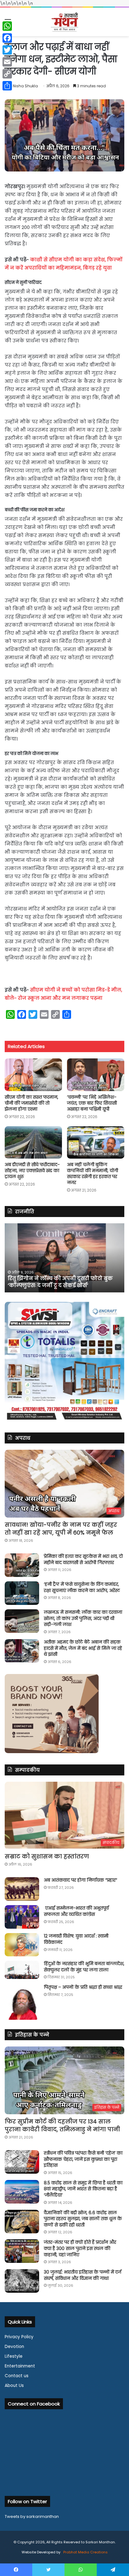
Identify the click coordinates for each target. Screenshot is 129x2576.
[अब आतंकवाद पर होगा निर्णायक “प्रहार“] (22, 1889)
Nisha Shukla (25, 86)
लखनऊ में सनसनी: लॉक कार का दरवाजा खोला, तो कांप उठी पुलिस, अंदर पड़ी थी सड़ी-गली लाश (83, 1618)
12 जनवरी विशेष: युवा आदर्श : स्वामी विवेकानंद (76, 1939)
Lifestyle (14, 2356)
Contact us (17, 2376)
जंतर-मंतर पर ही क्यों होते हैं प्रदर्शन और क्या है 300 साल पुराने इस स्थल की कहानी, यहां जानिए (80, 2248)
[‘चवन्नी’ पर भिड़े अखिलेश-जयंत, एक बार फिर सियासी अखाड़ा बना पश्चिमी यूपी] (96, 1075)
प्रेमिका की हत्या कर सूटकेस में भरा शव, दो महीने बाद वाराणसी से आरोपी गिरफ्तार (83, 1559)
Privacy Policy (19, 2337)
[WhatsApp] (7, 26)
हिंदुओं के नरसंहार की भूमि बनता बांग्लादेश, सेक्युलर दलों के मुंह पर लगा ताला (84, 1967)
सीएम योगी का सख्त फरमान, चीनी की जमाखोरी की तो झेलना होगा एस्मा (31, 1103)
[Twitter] (7, 50)
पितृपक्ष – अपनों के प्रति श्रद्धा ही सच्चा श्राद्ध (83, 1987)
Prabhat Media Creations (85, 2552)
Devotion (14, 2347)
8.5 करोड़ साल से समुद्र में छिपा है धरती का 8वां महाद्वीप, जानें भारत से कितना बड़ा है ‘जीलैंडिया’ (83, 2189)
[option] (64, 1258)
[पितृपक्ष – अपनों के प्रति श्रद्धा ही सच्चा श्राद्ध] (22, 2002)
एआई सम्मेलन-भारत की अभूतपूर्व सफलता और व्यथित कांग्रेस (76, 1911)
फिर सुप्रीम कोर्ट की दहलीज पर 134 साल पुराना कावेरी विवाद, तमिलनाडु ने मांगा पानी (62, 2125)
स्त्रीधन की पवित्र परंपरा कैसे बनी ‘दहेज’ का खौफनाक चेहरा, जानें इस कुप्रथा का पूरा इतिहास (83, 2159)
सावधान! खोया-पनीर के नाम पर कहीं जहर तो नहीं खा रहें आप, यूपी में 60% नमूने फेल (61, 1529)
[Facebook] (7, 38)
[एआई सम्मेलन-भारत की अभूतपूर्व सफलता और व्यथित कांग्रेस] (22, 1917)
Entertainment (20, 2366)
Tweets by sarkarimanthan (32, 2516)
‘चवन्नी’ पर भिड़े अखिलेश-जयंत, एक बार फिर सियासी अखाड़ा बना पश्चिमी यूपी (92, 1103)
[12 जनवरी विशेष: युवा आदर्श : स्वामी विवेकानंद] (22, 1945)
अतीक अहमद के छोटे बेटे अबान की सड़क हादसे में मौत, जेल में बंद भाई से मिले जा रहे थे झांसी (83, 1648)
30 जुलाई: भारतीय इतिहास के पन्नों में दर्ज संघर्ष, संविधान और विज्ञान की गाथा (83, 2275)
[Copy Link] (7, 74)
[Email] (7, 62)
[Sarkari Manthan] (64, 22)
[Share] (7, 86)
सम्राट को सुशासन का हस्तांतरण (47, 1856)
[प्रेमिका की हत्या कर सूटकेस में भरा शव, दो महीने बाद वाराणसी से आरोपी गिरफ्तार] (22, 1565)
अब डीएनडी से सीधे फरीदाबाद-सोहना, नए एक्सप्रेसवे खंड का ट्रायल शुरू (32, 1171)
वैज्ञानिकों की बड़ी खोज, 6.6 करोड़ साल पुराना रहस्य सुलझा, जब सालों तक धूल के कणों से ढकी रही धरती (83, 2219)
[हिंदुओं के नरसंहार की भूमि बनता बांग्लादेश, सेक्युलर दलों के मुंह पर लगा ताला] (22, 1970)
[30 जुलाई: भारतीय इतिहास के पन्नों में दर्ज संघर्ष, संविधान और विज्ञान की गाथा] (22, 2281)
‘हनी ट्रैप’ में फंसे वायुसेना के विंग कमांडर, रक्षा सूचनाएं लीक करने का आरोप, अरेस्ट (82, 1587)
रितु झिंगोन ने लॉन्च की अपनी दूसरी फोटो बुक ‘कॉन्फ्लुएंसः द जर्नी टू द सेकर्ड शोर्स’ (60, 1282)
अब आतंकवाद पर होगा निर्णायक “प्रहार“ (80, 1880)
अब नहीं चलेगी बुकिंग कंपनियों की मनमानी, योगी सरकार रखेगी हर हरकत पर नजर (93, 1174)
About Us (14, 2386)
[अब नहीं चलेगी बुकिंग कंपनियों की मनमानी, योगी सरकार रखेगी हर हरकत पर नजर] (96, 1142)
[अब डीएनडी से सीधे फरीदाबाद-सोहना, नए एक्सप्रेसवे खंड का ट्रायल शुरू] (33, 1142)
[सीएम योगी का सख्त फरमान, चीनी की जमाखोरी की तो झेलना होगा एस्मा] (33, 1075)
